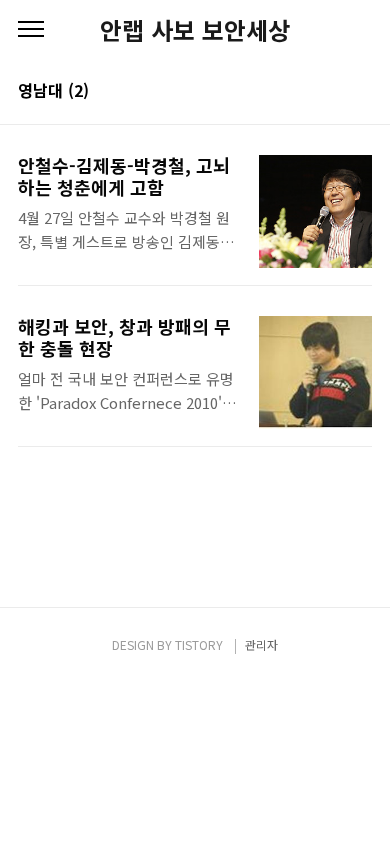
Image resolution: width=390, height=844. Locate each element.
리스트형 (360, 92)
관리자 (261, 644)
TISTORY (199, 644)
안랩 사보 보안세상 (195, 30)
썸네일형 (332, 92)
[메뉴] (31, 30)
